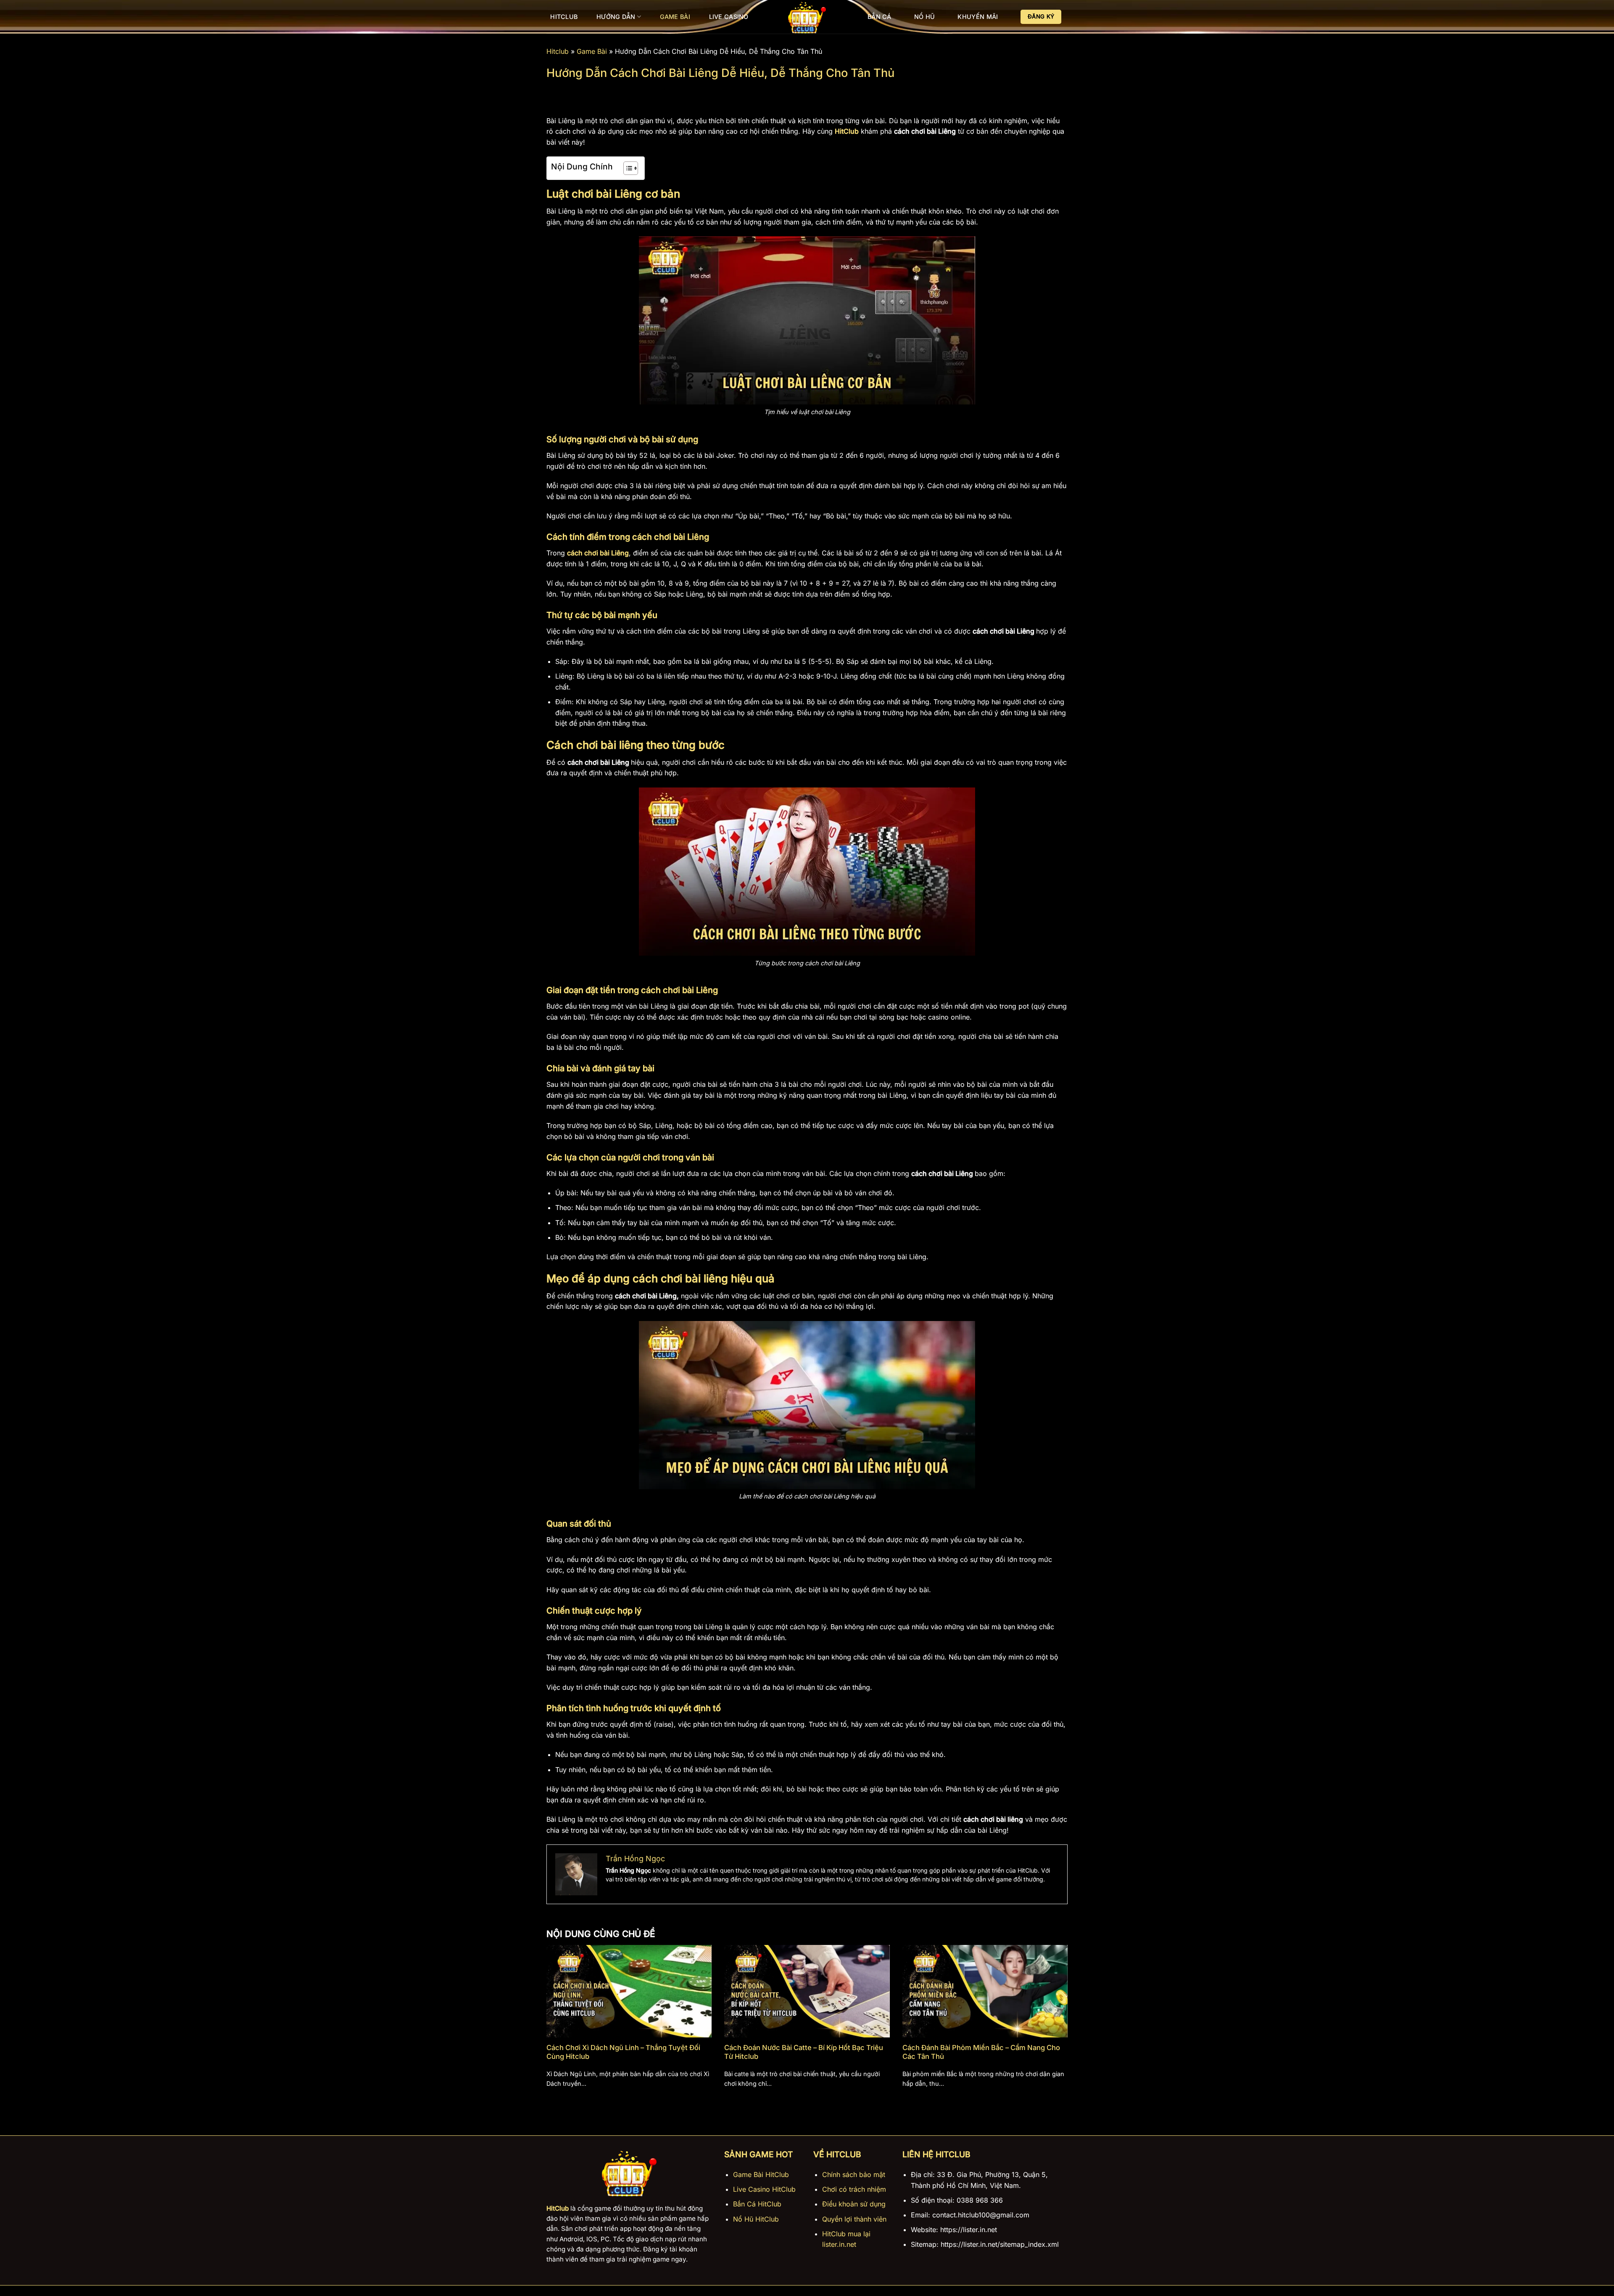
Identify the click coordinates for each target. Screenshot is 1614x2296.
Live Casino (729, 17)
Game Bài (675, 17)
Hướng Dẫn (616, 17)
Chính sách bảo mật (854, 2174)
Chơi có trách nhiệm (854, 2189)
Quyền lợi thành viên (854, 2219)
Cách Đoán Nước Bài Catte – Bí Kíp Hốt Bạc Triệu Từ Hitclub (804, 2052)
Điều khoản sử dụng (854, 2204)
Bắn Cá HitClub (757, 2204)
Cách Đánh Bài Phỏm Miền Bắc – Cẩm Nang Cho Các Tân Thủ (981, 2052)
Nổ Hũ (924, 17)
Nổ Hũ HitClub (756, 2219)
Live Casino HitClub (764, 2189)
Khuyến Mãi (978, 17)
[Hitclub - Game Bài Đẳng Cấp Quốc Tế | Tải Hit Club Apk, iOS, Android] (807, 17)
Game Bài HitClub (761, 2174)
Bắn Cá (880, 17)
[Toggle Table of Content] (626, 168)
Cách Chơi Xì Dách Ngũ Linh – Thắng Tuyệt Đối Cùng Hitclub (623, 2052)
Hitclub (564, 17)
